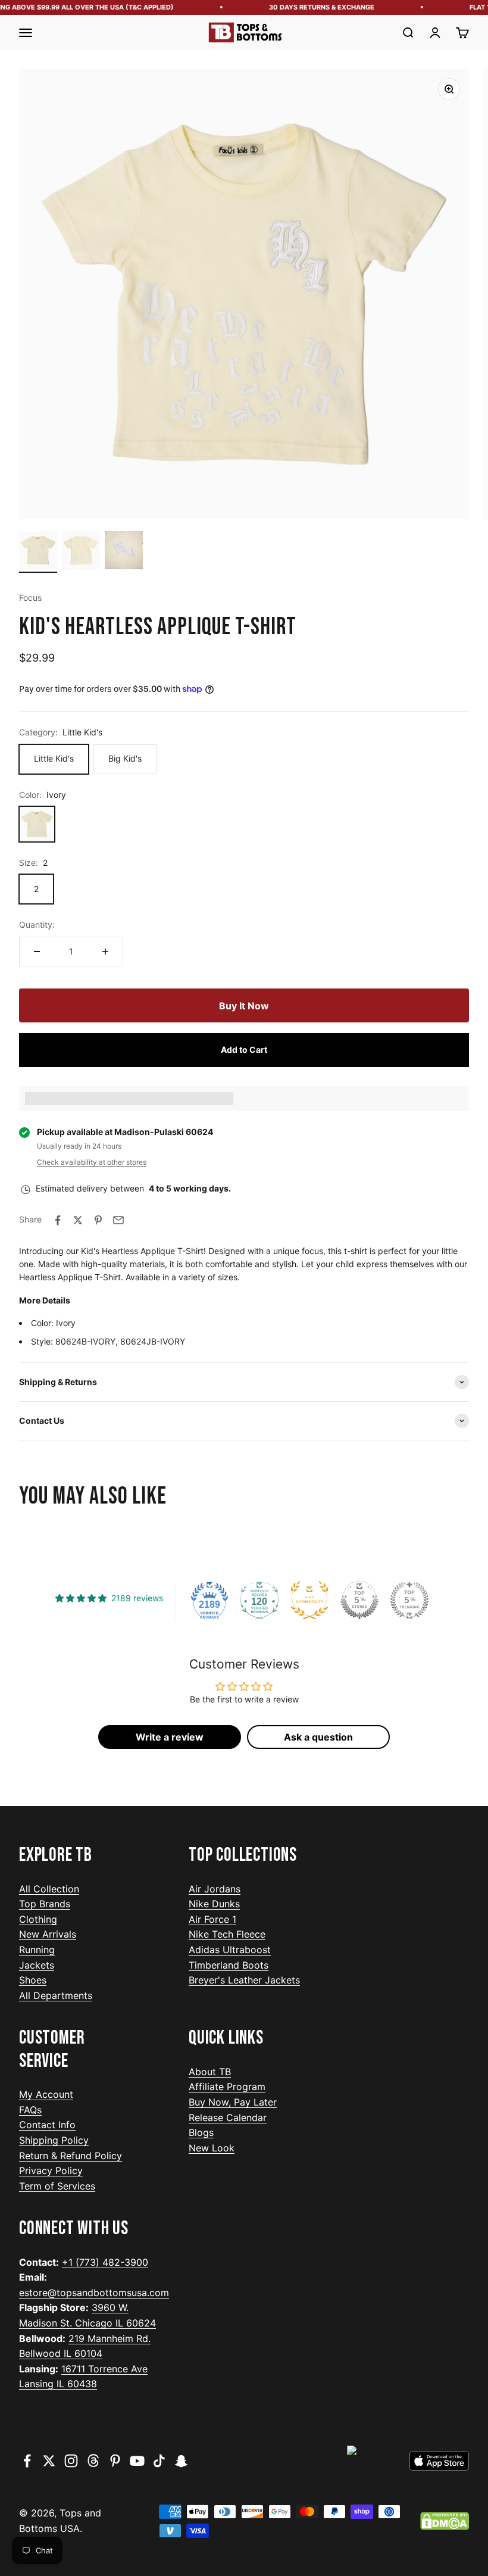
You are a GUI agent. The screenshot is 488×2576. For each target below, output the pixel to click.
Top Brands (45, 1904)
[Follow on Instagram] (71, 2461)
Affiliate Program (227, 2087)
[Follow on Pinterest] (115, 2461)
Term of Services (57, 2186)
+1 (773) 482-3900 (105, 2262)
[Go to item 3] (124, 552)
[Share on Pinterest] (98, 1220)
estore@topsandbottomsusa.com (94, 2293)
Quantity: (37, 924)
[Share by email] (118, 1220)
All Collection (49, 1889)
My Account (46, 2094)
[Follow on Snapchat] (181, 2461)
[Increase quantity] (105, 952)
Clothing (38, 1919)
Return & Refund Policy (71, 2156)
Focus (30, 598)
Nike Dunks (214, 1904)
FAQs (30, 2110)
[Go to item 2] (81, 552)
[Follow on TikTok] (159, 2461)
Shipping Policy (54, 2140)
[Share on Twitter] (78, 1220)
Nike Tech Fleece (227, 1934)
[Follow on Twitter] (49, 2461)
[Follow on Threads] (93, 2461)
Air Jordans (215, 1889)
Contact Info (47, 2125)
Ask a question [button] (318, 1737)
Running (37, 1950)
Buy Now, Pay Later (233, 2102)
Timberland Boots (229, 1965)
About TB (210, 2072)
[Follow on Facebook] (27, 2461)
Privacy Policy (51, 2170)
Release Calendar (228, 2117)
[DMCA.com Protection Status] (445, 2521)
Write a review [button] (170, 1737)
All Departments (56, 1995)
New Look (212, 2148)
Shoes (33, 1980)
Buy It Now (244, 1006)
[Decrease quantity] (37, 952)
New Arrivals (48, 1934)
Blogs (201, 2132)
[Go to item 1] (38, 552)
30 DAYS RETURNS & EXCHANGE (310, 7)
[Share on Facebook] (58, 1220)
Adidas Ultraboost (230, 1950)
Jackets (37, 1965)
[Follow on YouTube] (137, 2461)
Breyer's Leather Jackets (244, 1980)
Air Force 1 (212, 1919)
